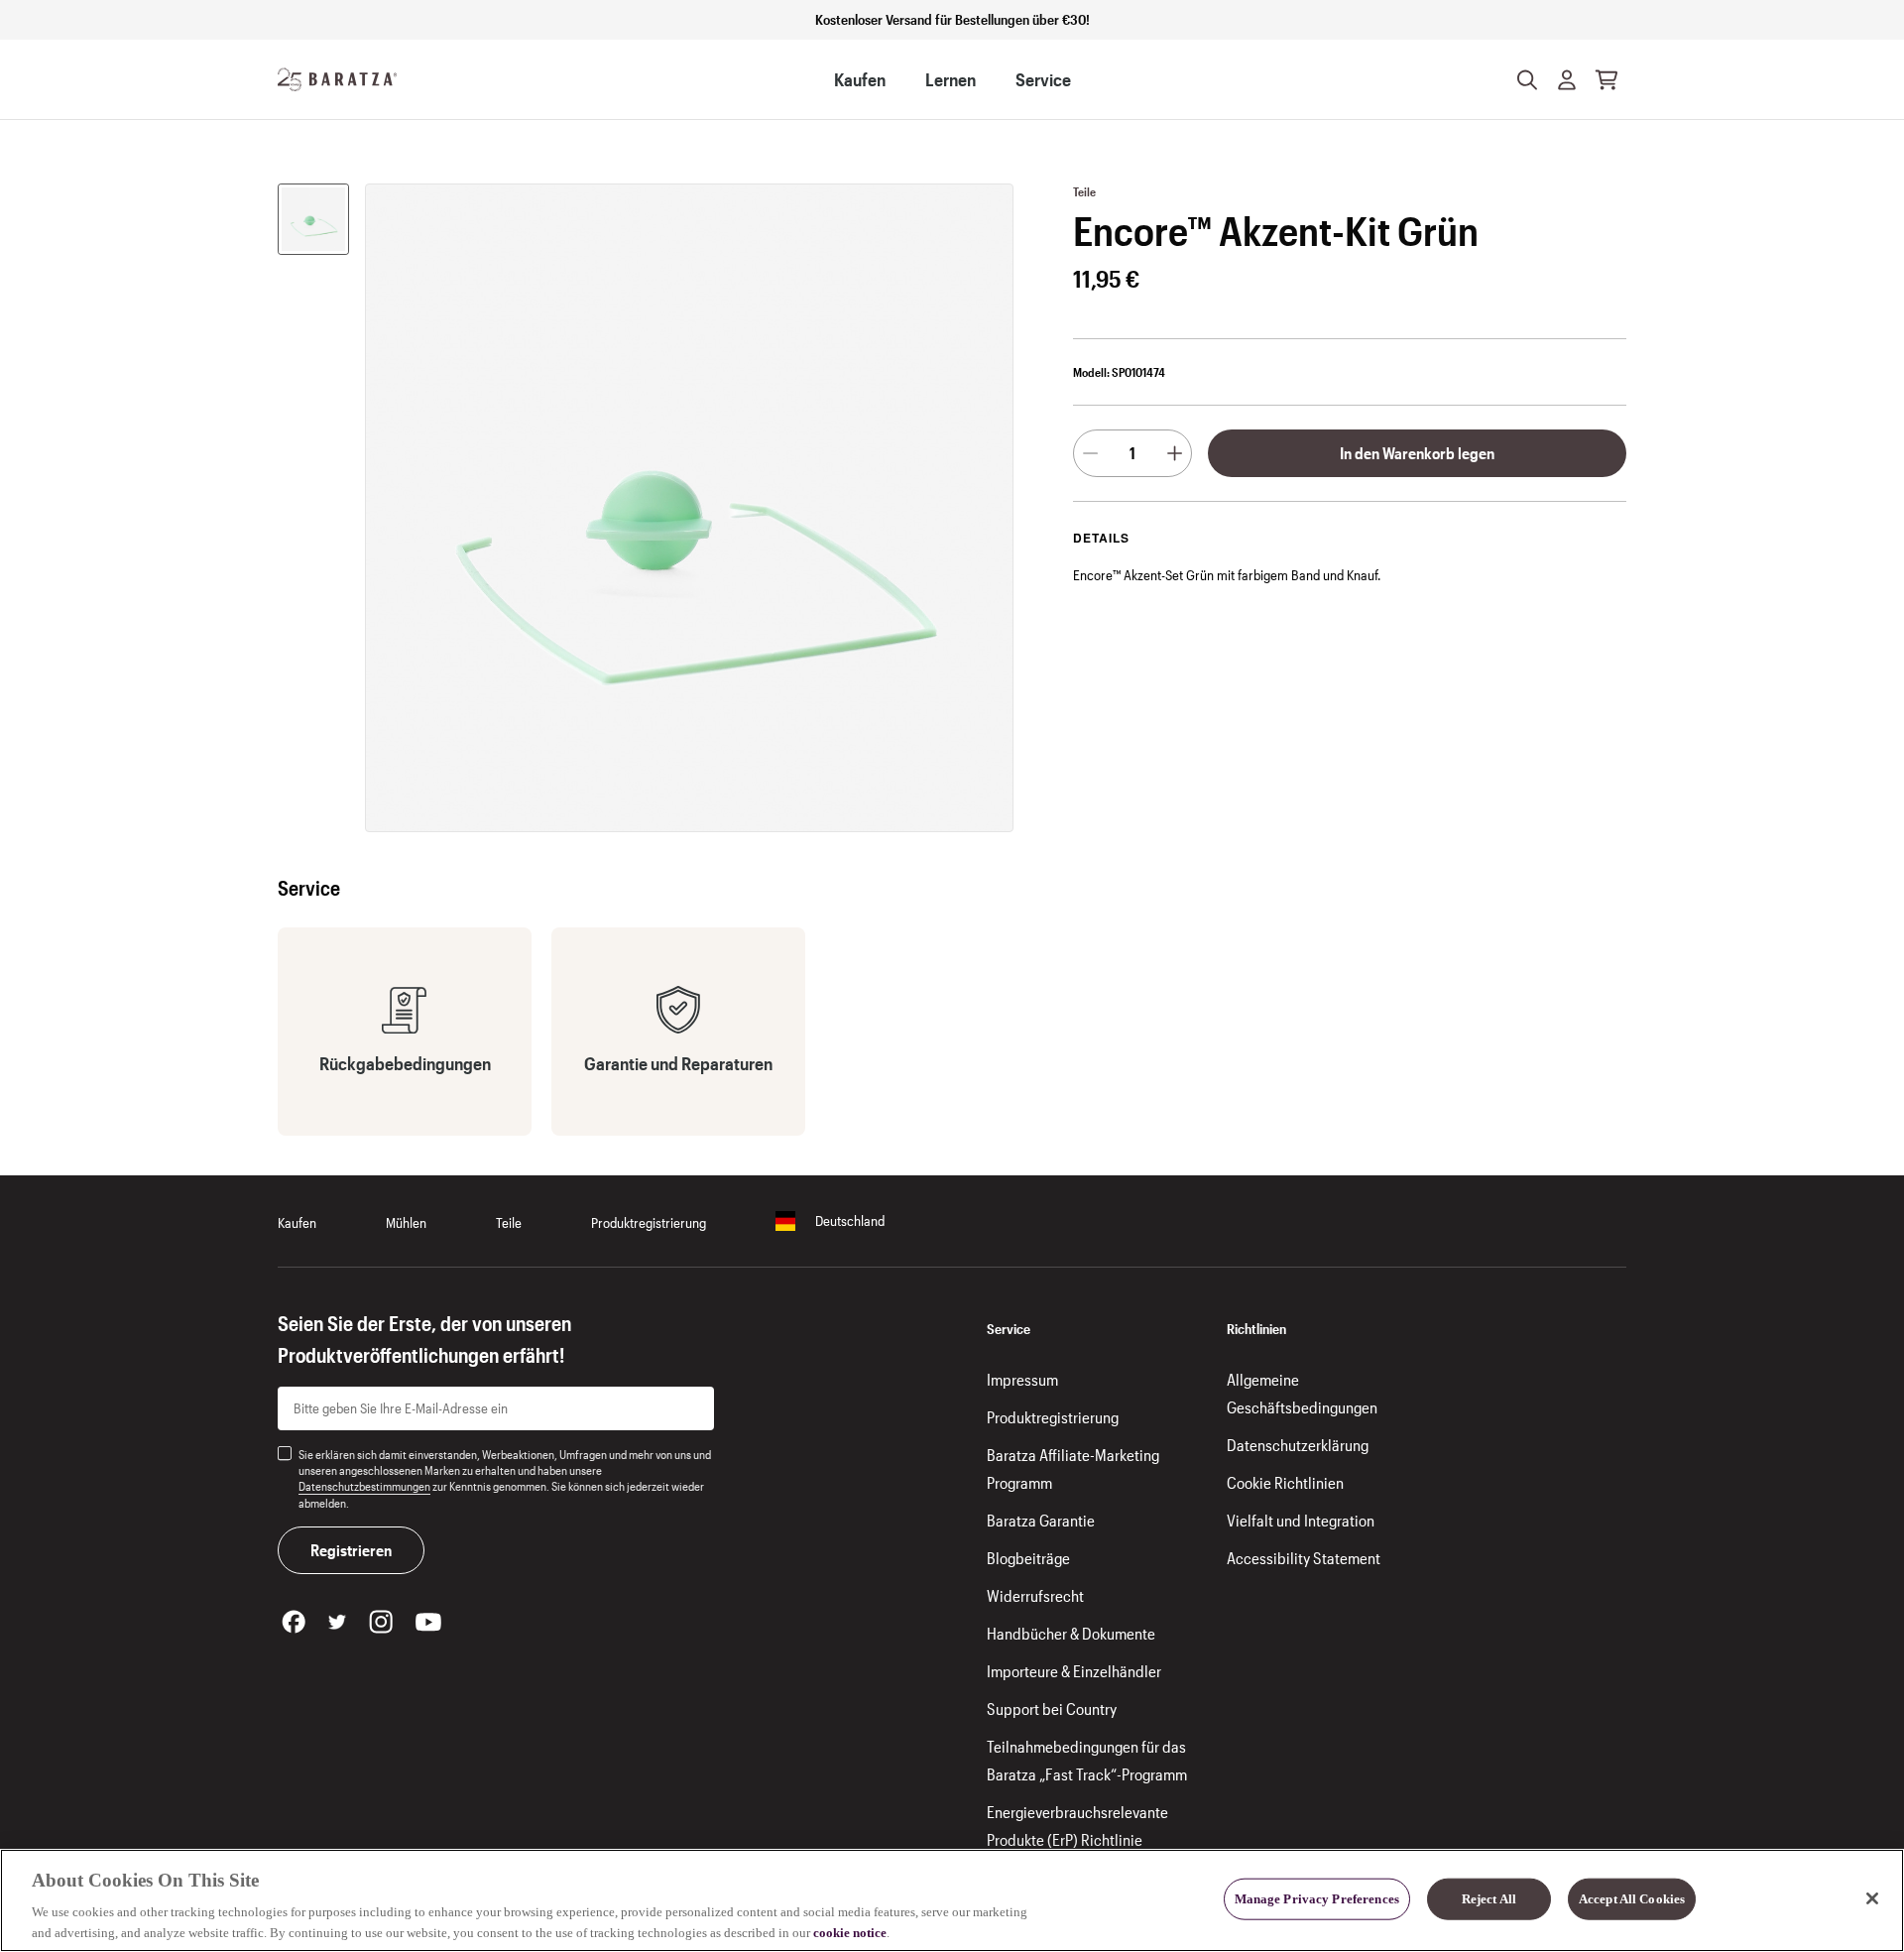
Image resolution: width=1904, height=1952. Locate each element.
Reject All (1489, 1899)
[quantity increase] (1175, 453)
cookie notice (850, 1932)
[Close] (1872, 1898)
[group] (313, 219)
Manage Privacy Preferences (1317, 1899)
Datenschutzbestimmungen (364, 1486)
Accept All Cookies (1632, 1899)
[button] (1567, 79)
